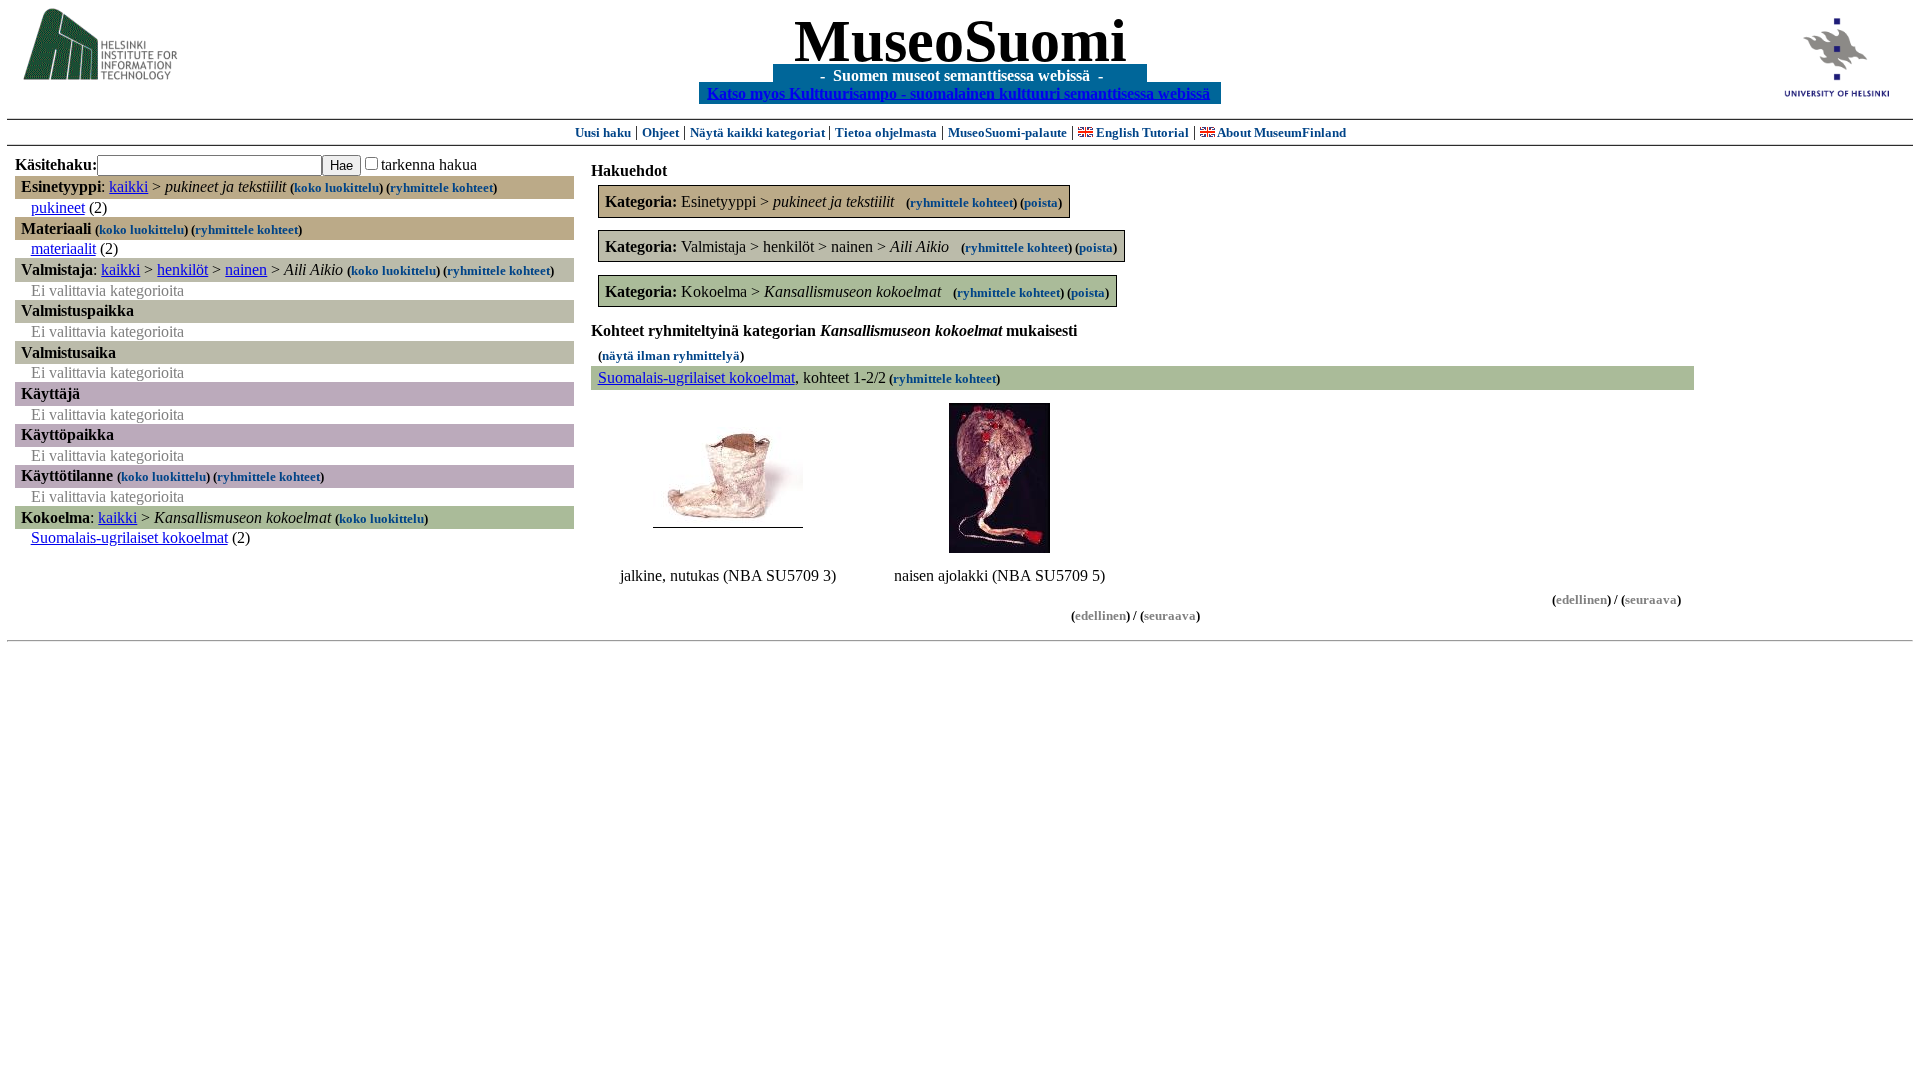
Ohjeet (660, 132)
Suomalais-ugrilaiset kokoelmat (129, 537)
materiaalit (63, 248)
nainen (246, 269)
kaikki (128, 186)
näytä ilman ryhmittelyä (671, 355)
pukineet (58, 207)
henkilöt (182, 269)
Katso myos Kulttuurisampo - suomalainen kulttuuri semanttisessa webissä (958, 92)
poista (1041, 202)
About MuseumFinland (1280, 132)
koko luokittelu (336, 187)
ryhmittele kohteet (441, 187)
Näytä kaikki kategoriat (759, 132)
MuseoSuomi (960, 41)
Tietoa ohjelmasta (886, 132)
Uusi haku (603, 132)
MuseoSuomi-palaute (1007, 132)
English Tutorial (1141, 132)
